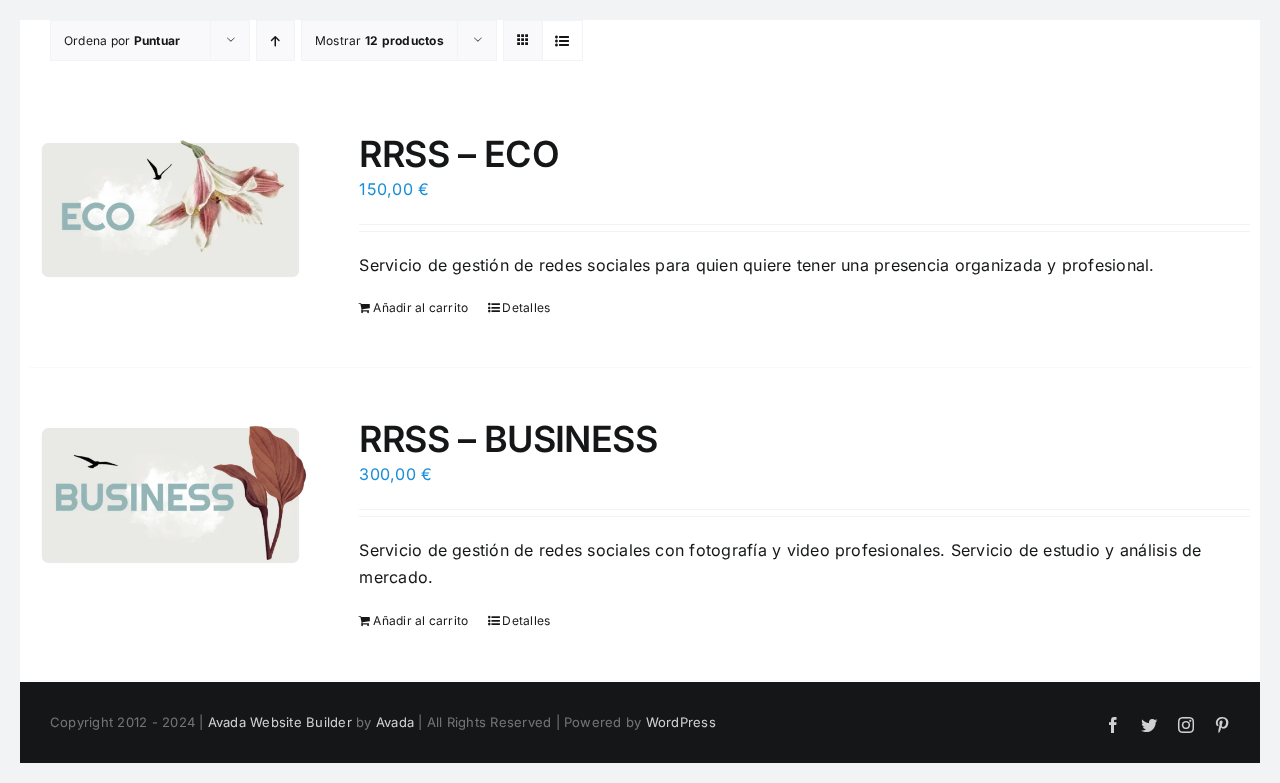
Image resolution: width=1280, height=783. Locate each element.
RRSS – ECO (459, 154)
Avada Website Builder (280, 722)
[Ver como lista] (562, 40)
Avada (395, 722)
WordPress (681, 722)
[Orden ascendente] (275, 40)
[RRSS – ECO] (170, 210)
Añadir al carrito (420, 307)
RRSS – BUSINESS (508, 439)
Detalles (526, 307)
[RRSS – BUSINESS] (170, 495)
